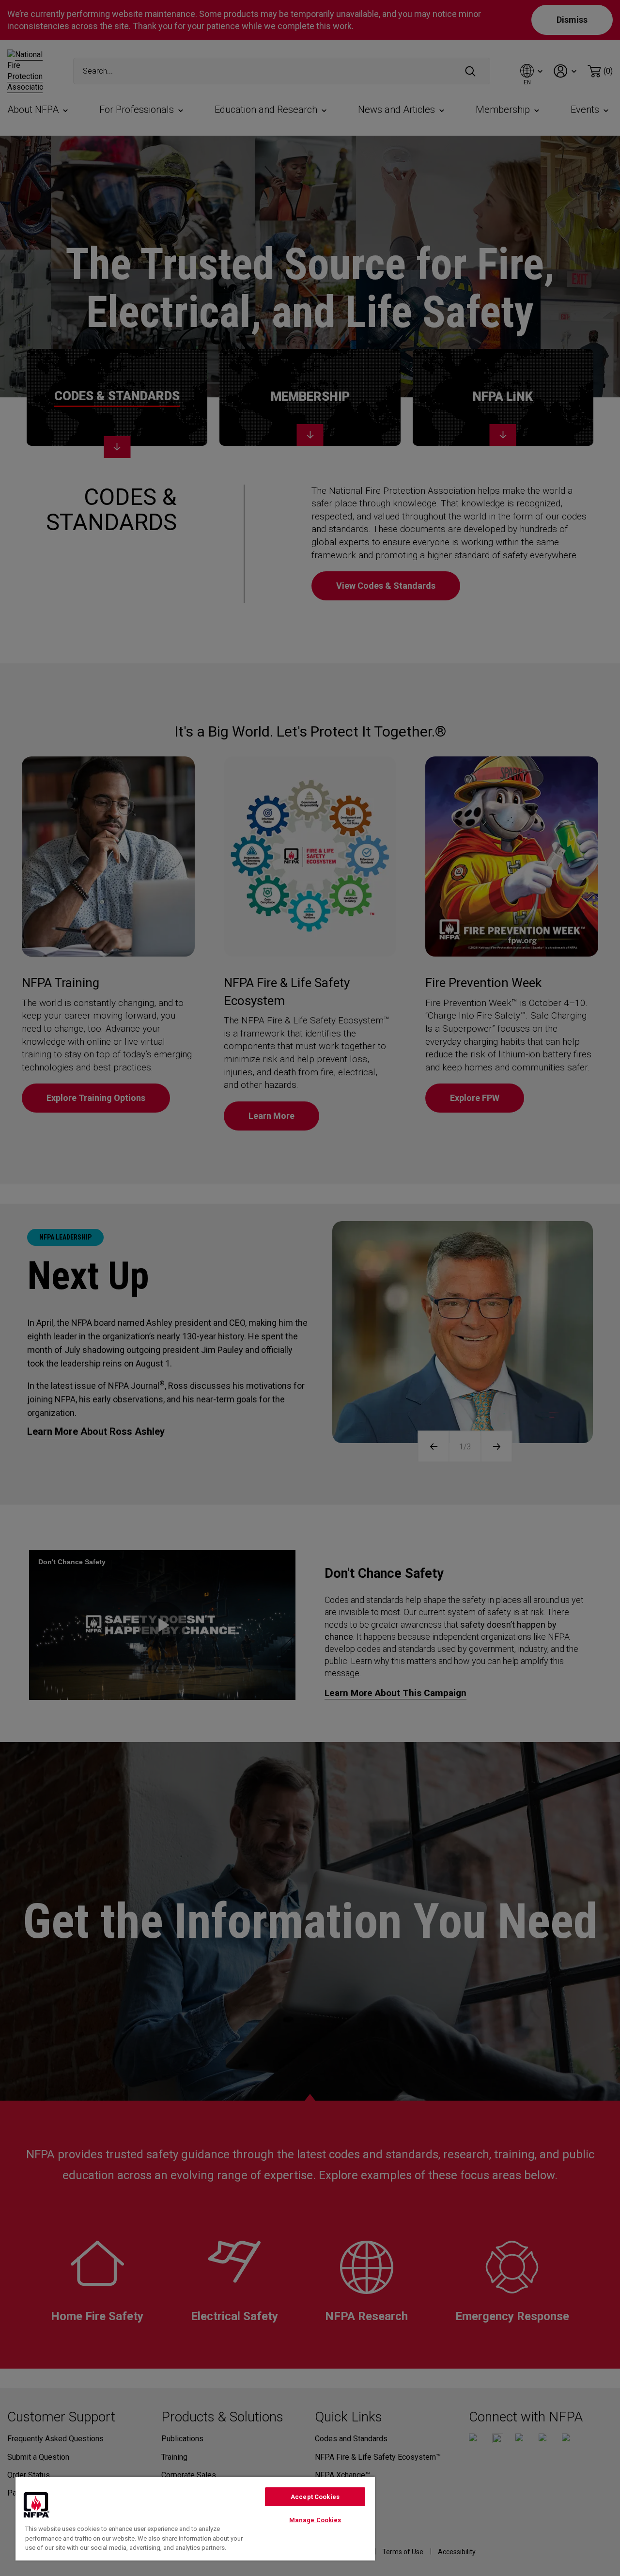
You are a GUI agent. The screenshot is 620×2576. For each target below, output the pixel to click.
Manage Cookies (315, 2520)
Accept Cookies (315, 2497)
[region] (195, 2518)
